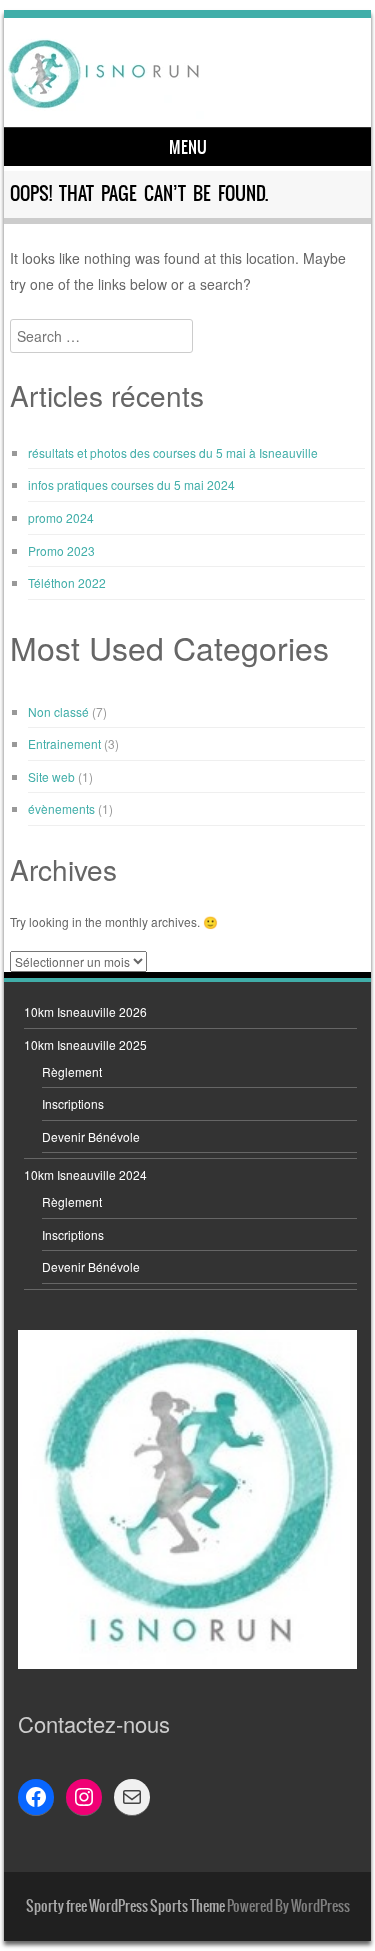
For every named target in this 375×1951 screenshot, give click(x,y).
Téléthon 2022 (67, 582)
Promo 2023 (61, 550)
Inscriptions (73, 1103)
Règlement (72, 1071)
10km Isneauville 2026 (85, 1011)
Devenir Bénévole (91, 1136)
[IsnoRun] (185, 73)
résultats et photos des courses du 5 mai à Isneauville (173, 452)
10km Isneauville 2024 (85, 1174)
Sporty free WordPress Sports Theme (125, 1906)
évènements (61, 808)
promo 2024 (61, 517)
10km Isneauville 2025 (85, 1044)
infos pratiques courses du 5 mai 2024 (131, 484)
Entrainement (64, 743)
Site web (51, 776)
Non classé (58, 711)
